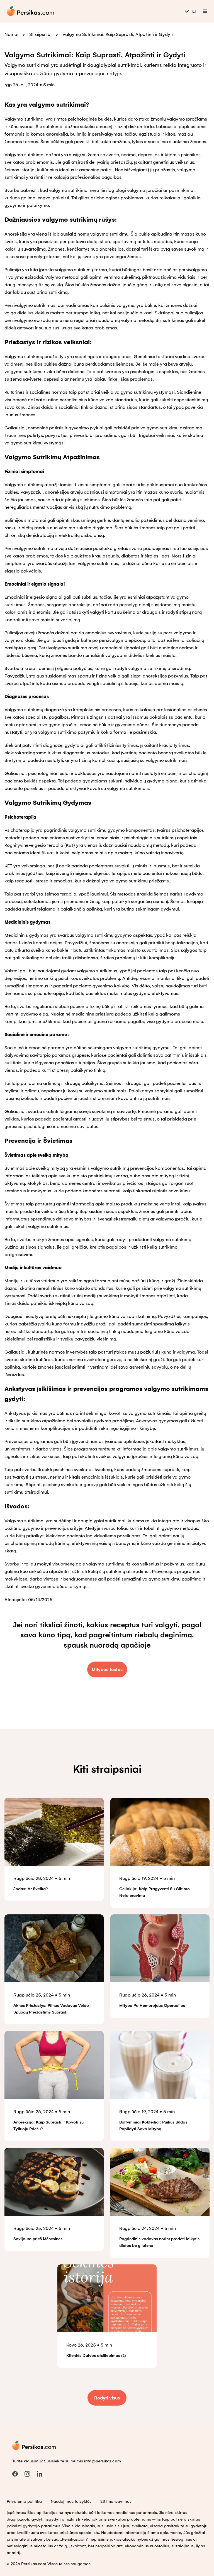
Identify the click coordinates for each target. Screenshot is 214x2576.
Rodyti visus (107, 2398)
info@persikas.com (103, 2461)
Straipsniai (40, 34)
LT (195, 11)
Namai (11, 34)
